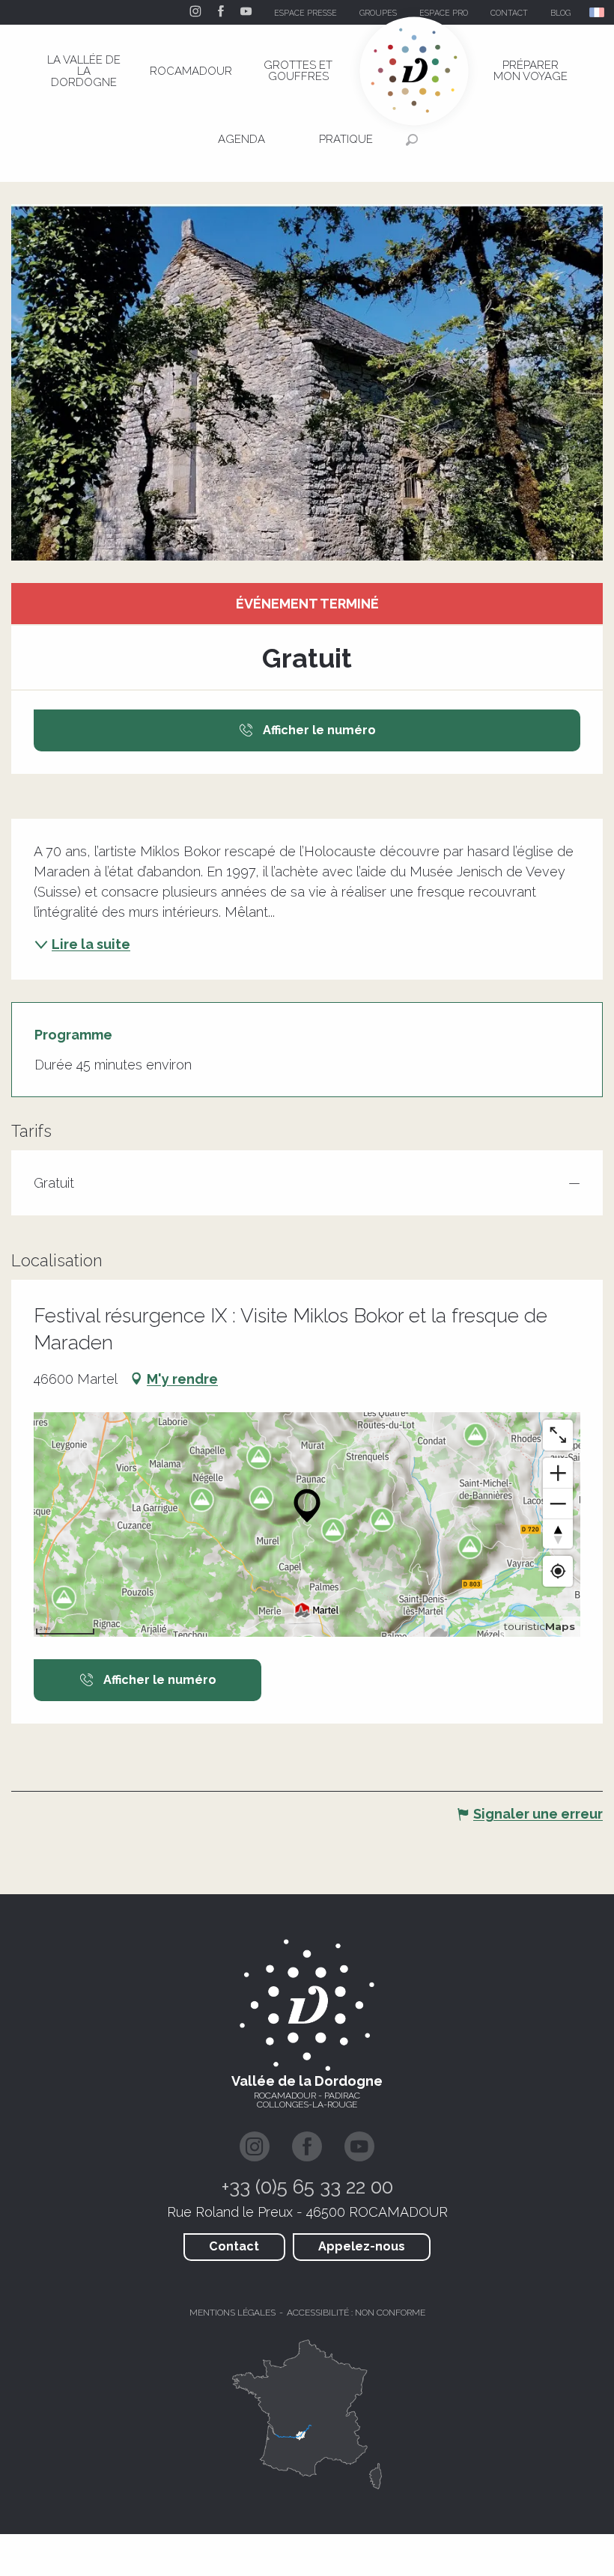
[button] (598, 12)
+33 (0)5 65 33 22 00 (307, 2187)
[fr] (598, 12)
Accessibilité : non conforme (356, 2313)
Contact (234, 2246)
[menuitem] (84, 71)
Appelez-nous (362, 2246)
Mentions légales (232, 2313)
